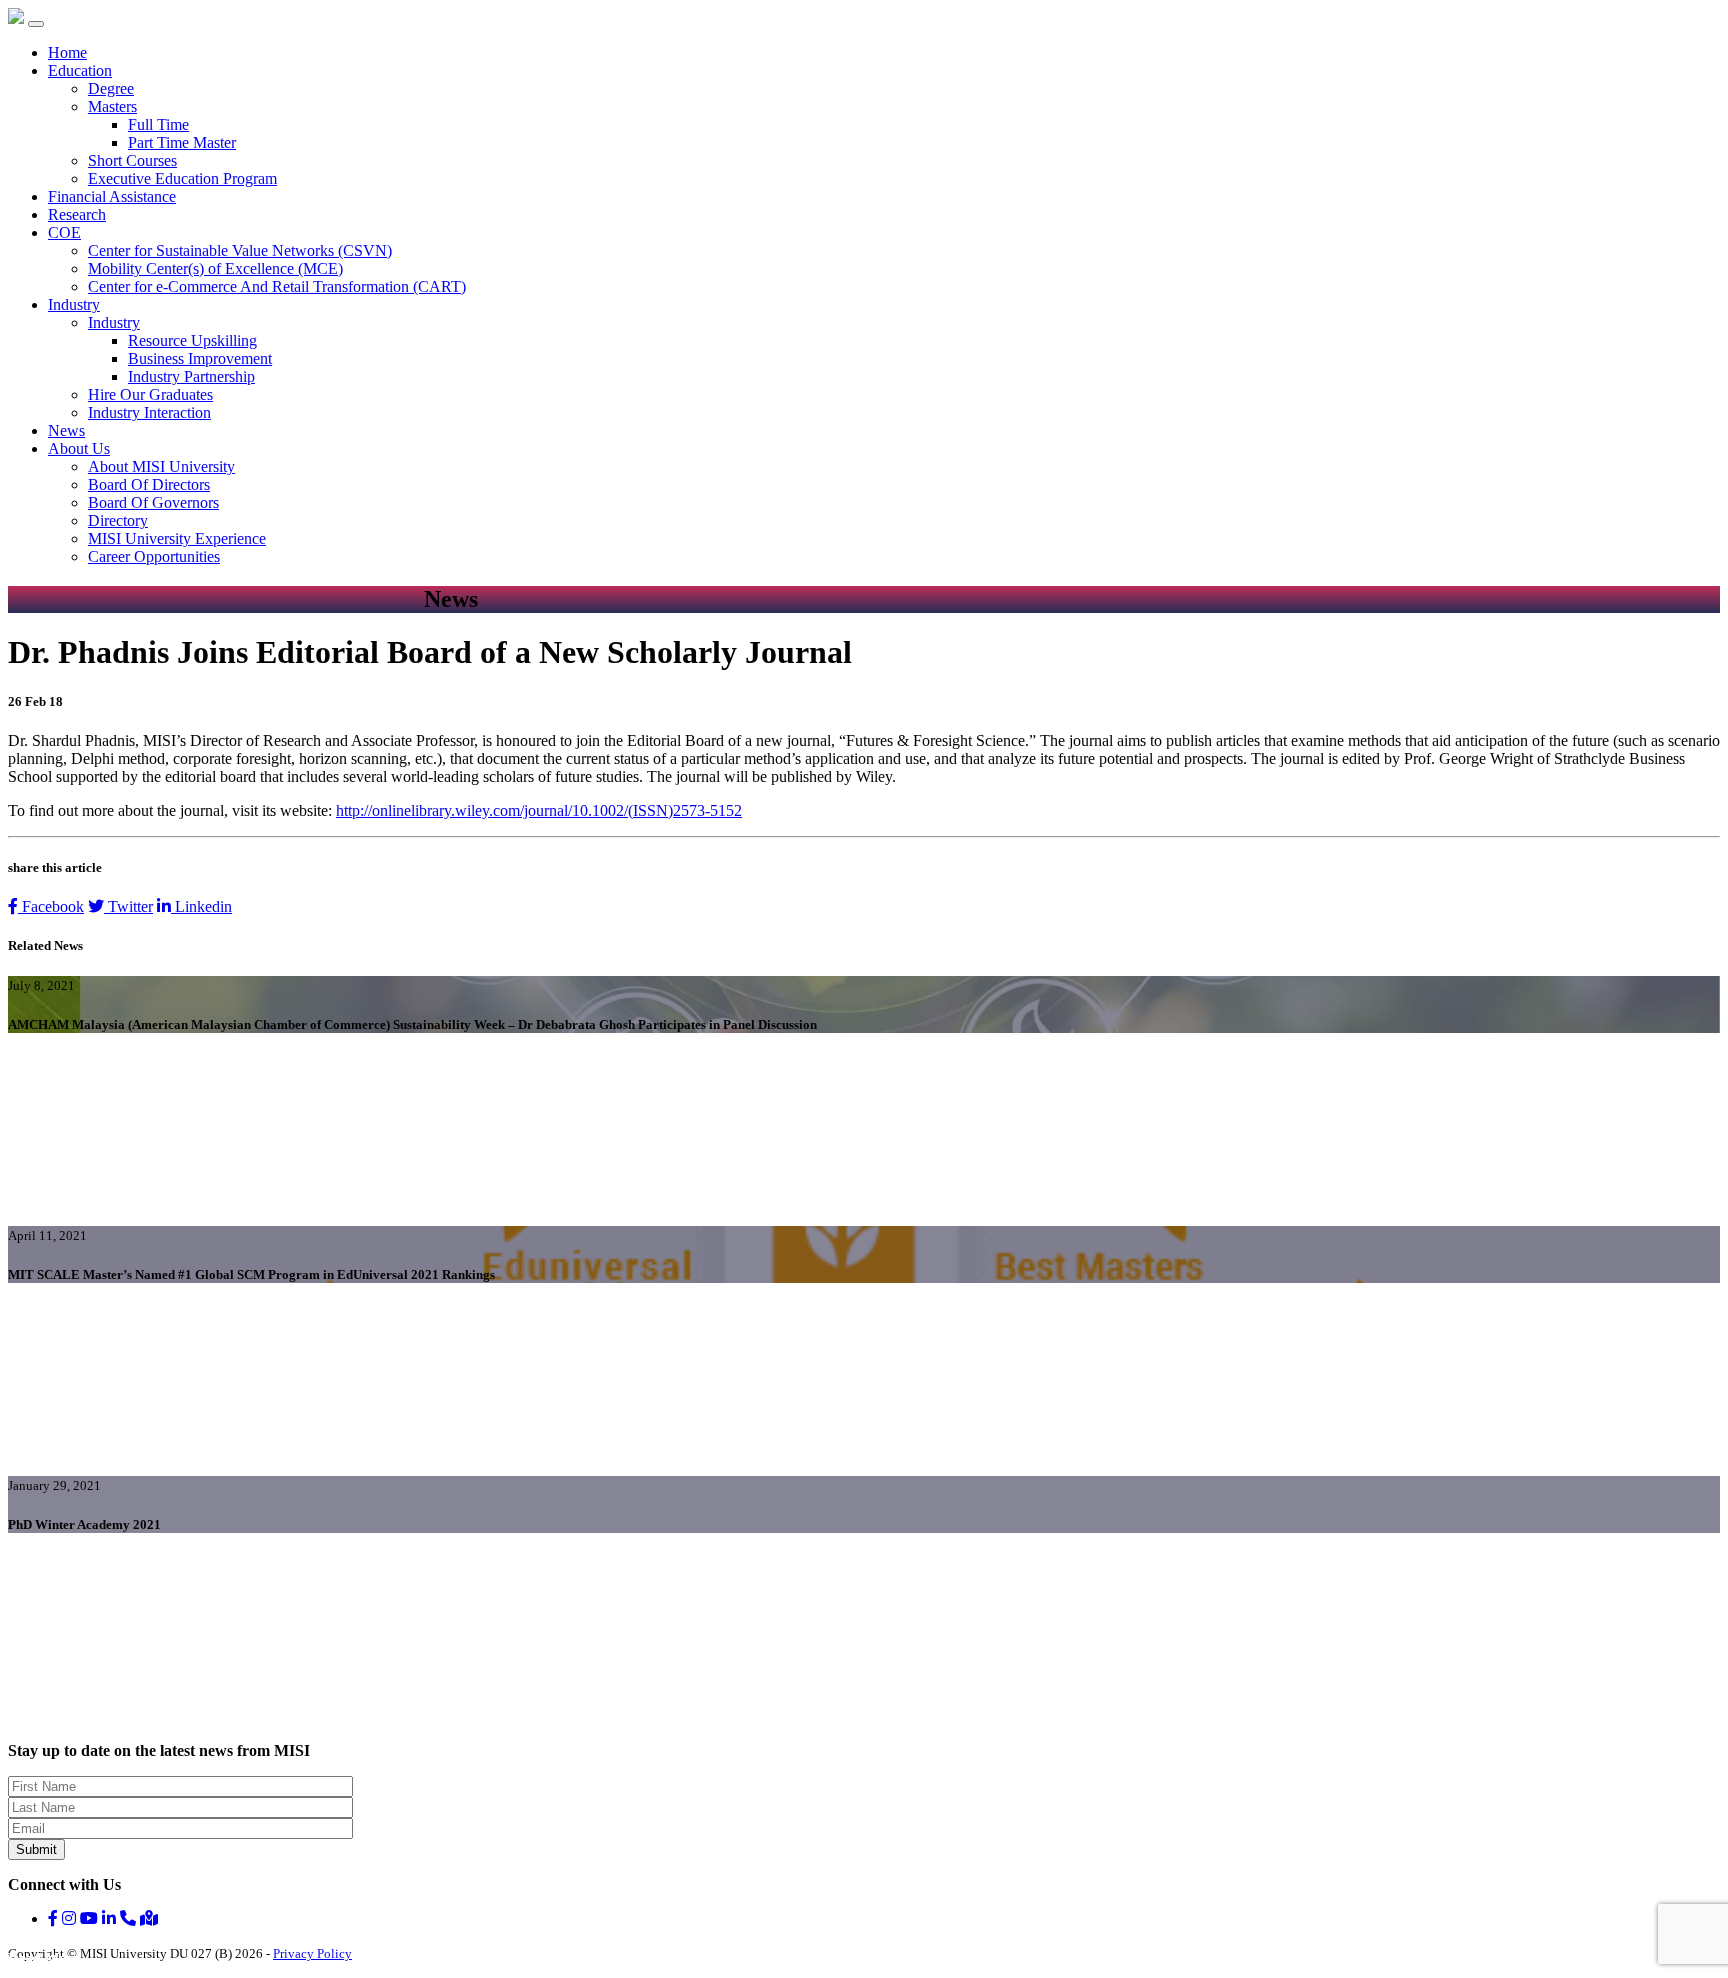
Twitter (128, 906)
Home (67, 52)
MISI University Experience (177, 538)
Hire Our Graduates (150, 394)
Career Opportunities (154, 556)
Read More (43, 1958)
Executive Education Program (182, 178)
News (66, 430)
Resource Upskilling (192, 340)
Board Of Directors (149, 484)
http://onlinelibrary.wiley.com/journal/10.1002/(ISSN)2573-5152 (539, 810)
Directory (118, 520)
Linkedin (201, 906)
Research (77, 214)
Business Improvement (200, 358)
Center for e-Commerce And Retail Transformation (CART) (277, 286)
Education (80, 70)
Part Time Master (182, 142)
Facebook (51, 906)
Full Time (158, 124)
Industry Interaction (149, 412)
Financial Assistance (112, 196)
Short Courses (132, 160)
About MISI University (161, 466)
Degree (111, 88)
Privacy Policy (312, 1953)
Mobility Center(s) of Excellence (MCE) (215, 268)
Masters (112, 106)
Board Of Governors (153, 502)
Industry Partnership (191, 376)
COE (64, 232)
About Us (79, 448)
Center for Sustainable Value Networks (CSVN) (240, 250)
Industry (74, 304)
